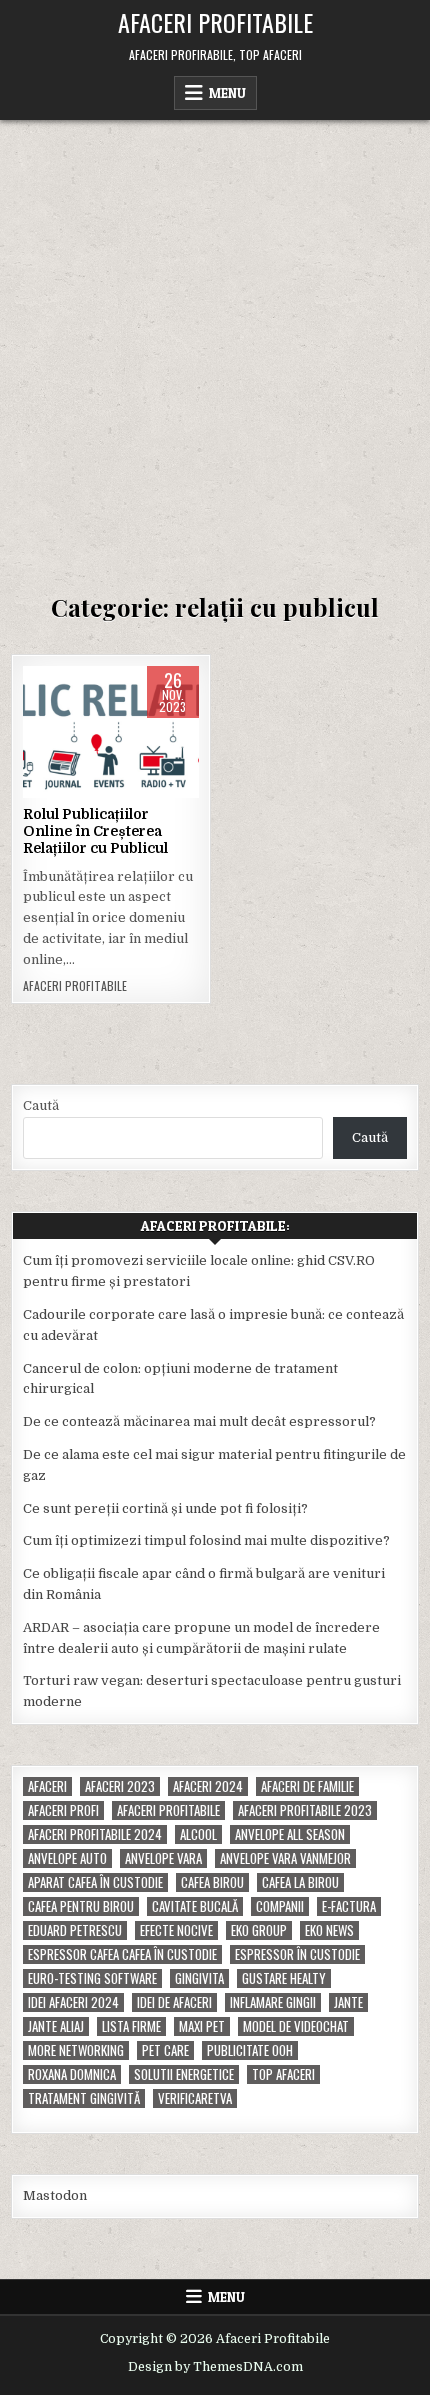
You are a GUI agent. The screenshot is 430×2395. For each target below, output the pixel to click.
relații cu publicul (111, 750)
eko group (259, 1930)
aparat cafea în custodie (95, 1882)
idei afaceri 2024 (73, 2002)
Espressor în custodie (297, 1954)
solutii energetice (184, 2074)
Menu (227, 93)
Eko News (329, 1930)
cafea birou (212, 1882)
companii (280, 1906)
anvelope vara (163, 1858)
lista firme (131, 2026)
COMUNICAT (122, 729)
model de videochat (296, 2026)
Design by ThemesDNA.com (215, 2367)
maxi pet (202, 2026)
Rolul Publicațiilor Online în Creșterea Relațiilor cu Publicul (95, 831)
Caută (41, 1105)
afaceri (47, 1786)
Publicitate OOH (250, 2050)
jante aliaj (56, 2026)
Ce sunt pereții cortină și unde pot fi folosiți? (165, 1508)
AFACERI (52, 729)
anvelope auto (67, 1858)
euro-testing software (92, 1978)
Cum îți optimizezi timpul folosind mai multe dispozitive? (206, 1540)
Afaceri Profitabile (215, 22)
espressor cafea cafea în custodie (122, 1954)
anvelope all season (290, 1834)
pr (176, 729)
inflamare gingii (273, 2002)
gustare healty (284, 1978)
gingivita (199, 1978)
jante (348, 2002)
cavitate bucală (195, 1906)
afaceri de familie (307, 1786)
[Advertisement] (215, 345)
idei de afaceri (174, 2002)
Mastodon (55, 2195)
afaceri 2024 (208, 1786)
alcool (198, 1834)
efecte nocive (176, 1930)
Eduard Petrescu (75, 1930)
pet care (165, 2050)
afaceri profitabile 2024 (95, 1834)
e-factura (349, 1906)
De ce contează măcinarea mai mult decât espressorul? (199, 1421)
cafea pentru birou (81, 1906)
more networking (76, 2050)
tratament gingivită (84, 2098)
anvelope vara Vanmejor (285, 1858)
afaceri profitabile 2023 (305, 1810)
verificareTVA (195, 2098)
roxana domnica (72, 2074)
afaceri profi (63, 1810)
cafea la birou (300, 1882)
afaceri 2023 (120, 1786)
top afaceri (283, 2074)
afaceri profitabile (168, 1810)
